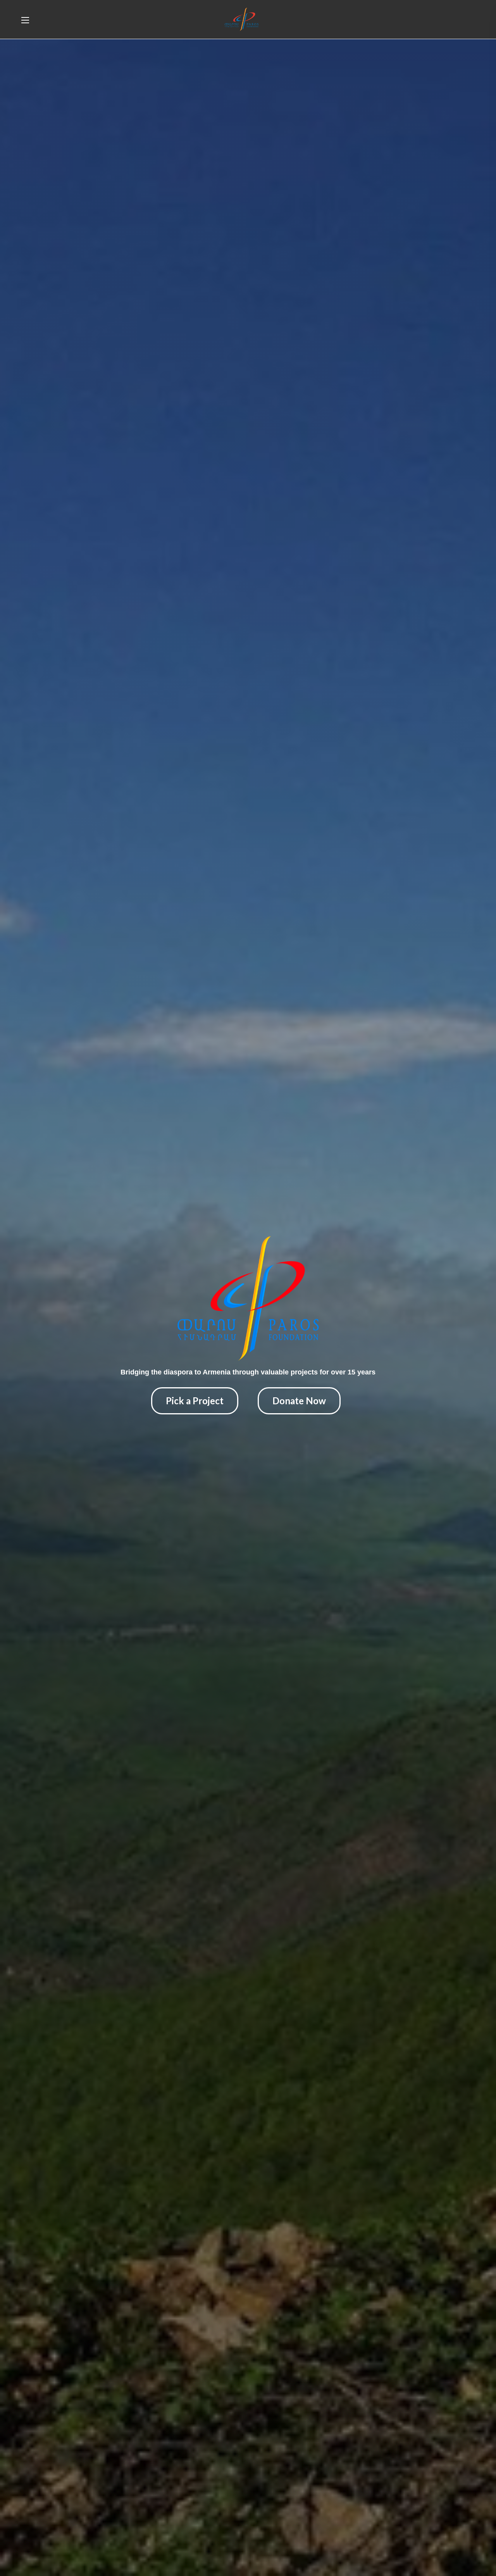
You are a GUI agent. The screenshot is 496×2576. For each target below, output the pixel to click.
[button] (456, 19)
